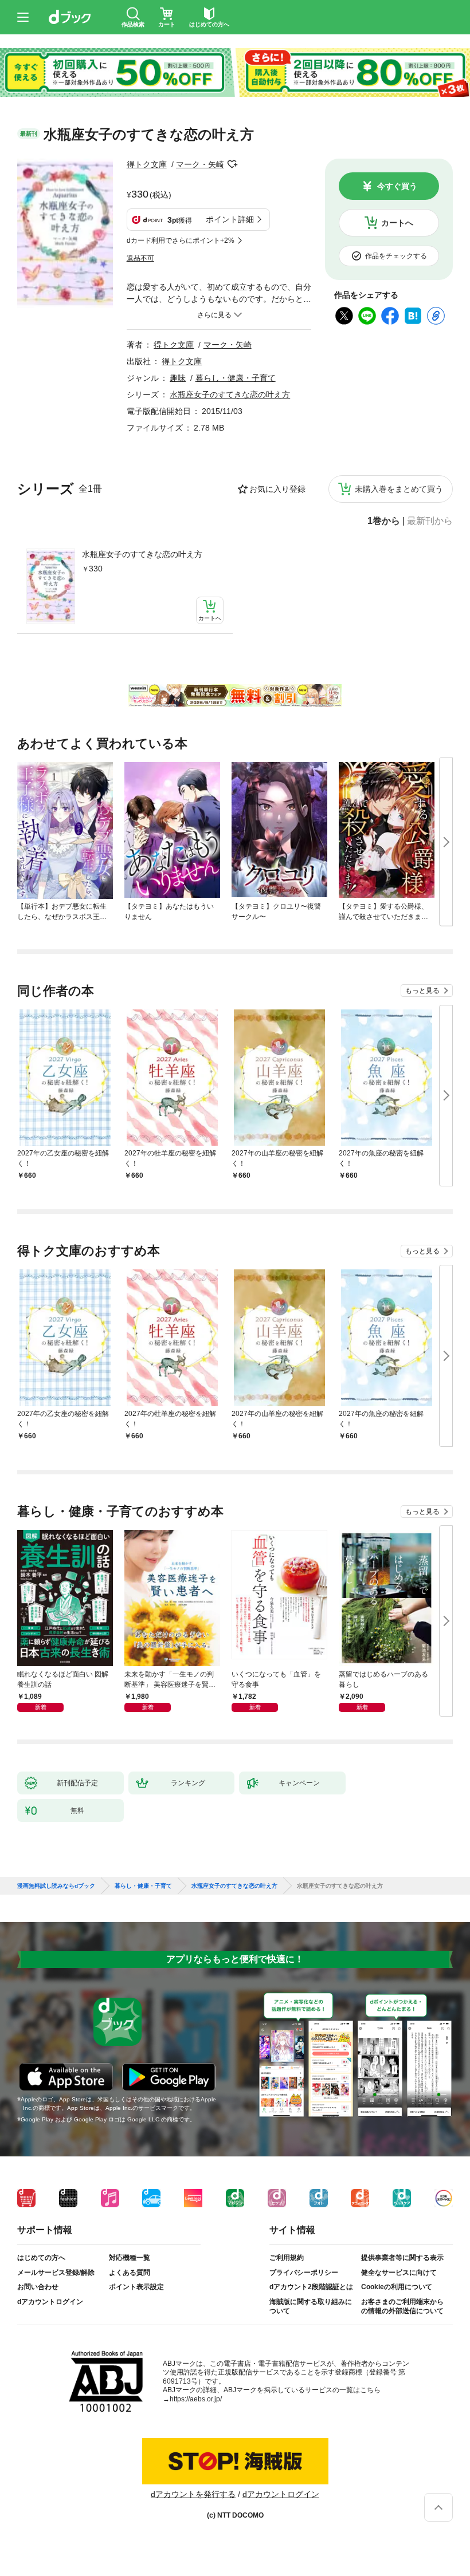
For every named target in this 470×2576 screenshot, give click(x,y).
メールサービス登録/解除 (56, 2273)
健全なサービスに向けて (399, 2273)
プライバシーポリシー (304, 2273)
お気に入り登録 (277, 489)
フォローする (232, 164)
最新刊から (430, 521)
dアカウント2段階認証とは (311, 2287)
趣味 (178, 378)
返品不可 (140, 258)
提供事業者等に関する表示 (402, 2258)
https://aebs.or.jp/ (196, 2399)
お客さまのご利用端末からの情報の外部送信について (402, 2306)
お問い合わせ (38, 2287)
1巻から (384, 521)
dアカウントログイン (50, 2302)
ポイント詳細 (230, 219)
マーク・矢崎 (200, 164)
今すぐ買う (397, 186)
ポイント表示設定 (136, 2287)
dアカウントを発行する (193, 2494)
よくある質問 (130, 2273)
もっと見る (422, 991)
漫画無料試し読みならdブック (56, 1886)
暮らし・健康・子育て (236, 378)
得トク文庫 (147, 164)
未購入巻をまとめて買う (399, 489)
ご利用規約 (287, 2258)
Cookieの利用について (397, 2287)
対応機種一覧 (130, 2258)
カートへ (397, 223)
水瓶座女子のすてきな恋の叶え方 (142, 554)
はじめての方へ (41, 2258)
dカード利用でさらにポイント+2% (181, 240)
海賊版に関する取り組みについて (311, 2306)
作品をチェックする (396, 256)
